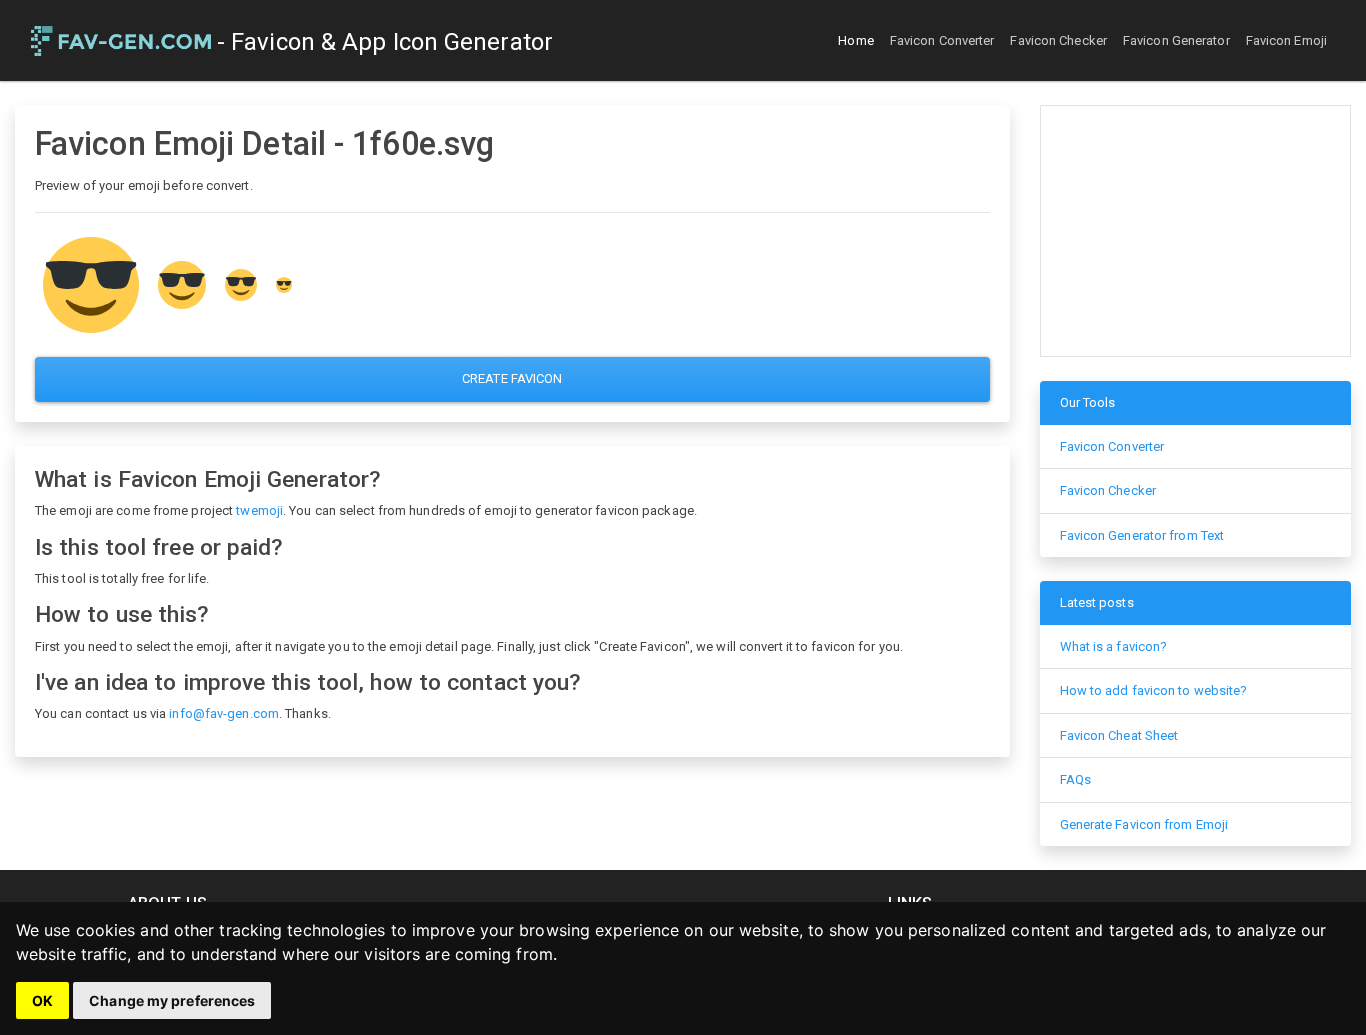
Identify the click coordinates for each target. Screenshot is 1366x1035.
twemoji (259, 510)
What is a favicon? (1114, 646)
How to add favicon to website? (1154, 690)
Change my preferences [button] (172, 1000)
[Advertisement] (1196, 231)
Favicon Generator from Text (1142, 535)
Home (855, 40)
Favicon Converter (942, 40)
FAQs (1075, 779)
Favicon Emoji (1286, 40)
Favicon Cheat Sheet (1119, 735)
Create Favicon (512, 378)
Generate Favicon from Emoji (1144, 824)
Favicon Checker (1058, 40)
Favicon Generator (1176, 40)
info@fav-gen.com (224, 713)
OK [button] (42, 1000)
